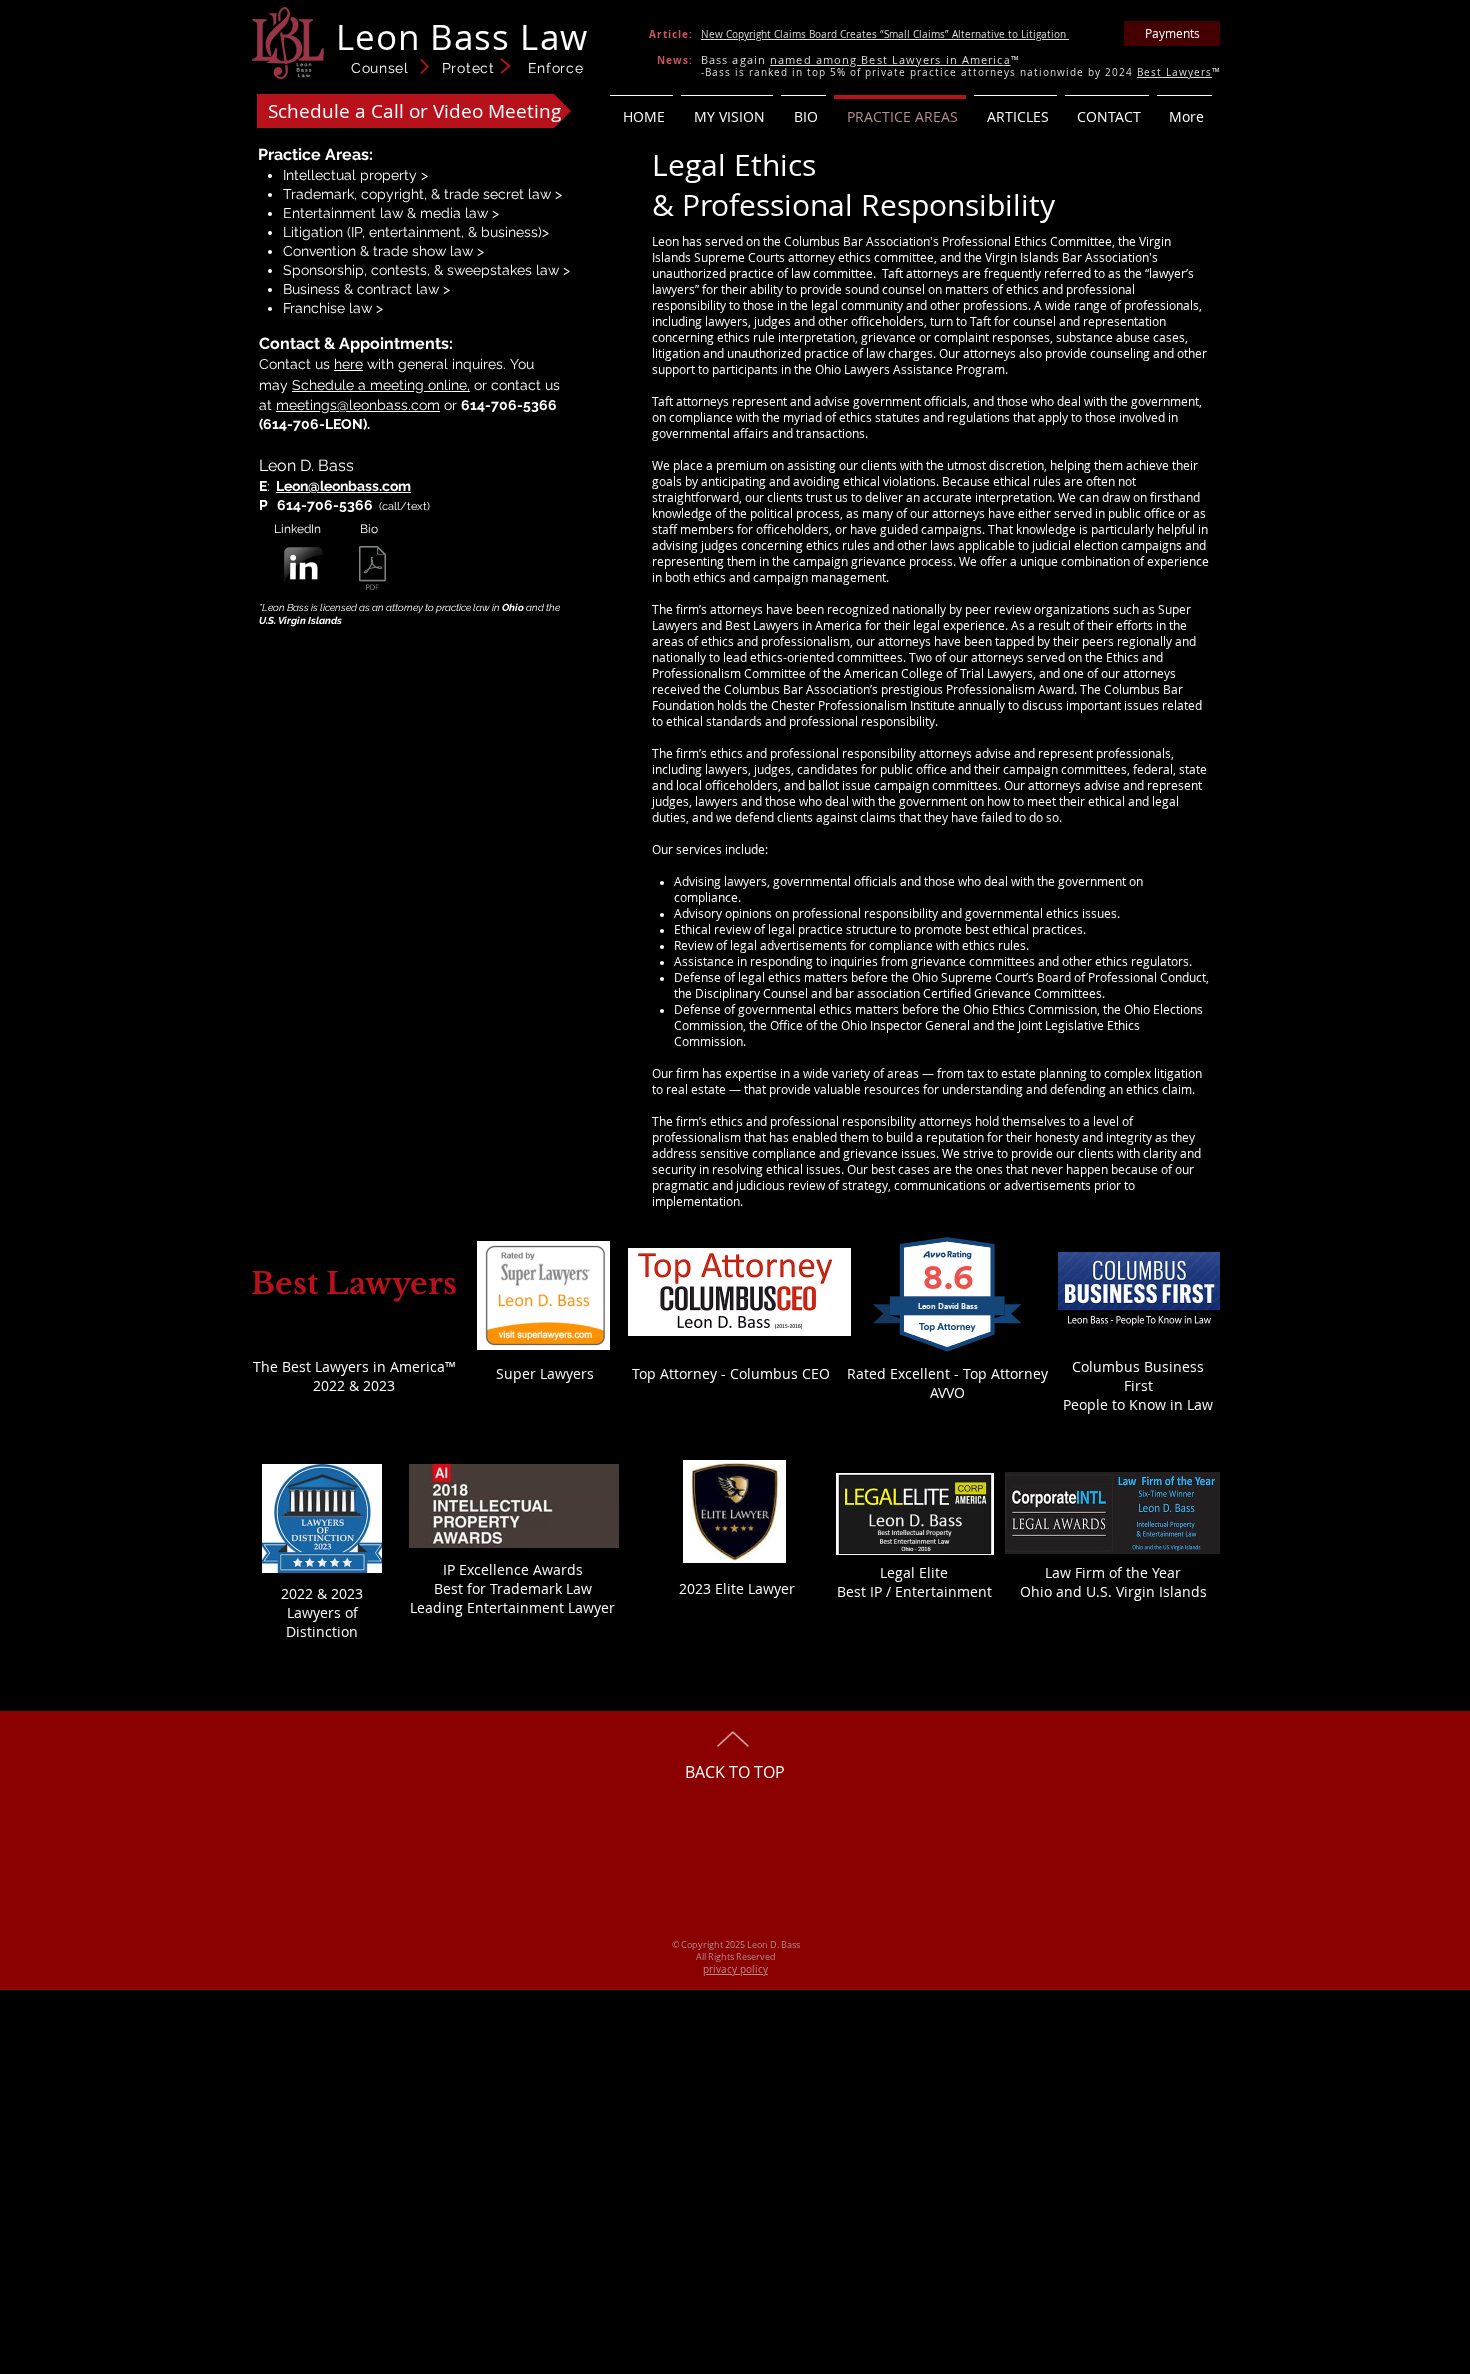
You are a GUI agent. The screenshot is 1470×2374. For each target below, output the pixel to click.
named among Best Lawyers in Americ (886, 59)
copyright (392, 194)
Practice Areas (313, 154)
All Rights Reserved (736, 1957)
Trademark (318, 194)
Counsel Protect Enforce (467, 68)
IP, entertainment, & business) (446, 232)
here (348, 364)
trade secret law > (503, 194)
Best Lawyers (1174, 72)
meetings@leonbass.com (358, 405)
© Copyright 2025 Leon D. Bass (736, 1945)
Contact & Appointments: (356, 343)
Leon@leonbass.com (343, 486)
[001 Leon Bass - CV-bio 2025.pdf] (372, 570)
